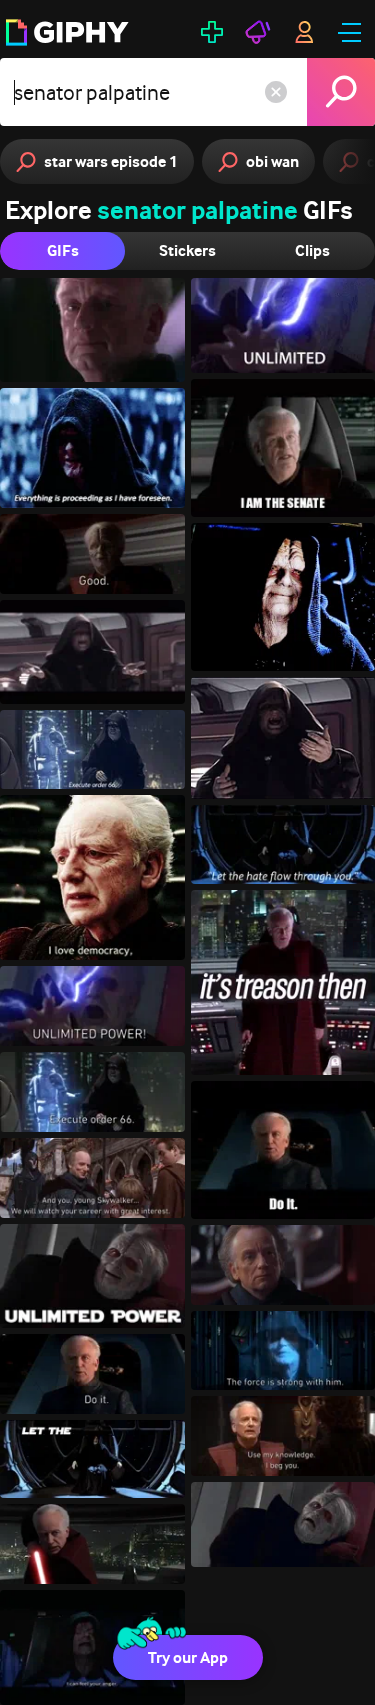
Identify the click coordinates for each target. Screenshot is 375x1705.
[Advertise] (258, 32)
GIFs (63, 250)
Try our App (188, 1657)
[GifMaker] (212, 32)
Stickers (187, 250)
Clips (312, 250)
